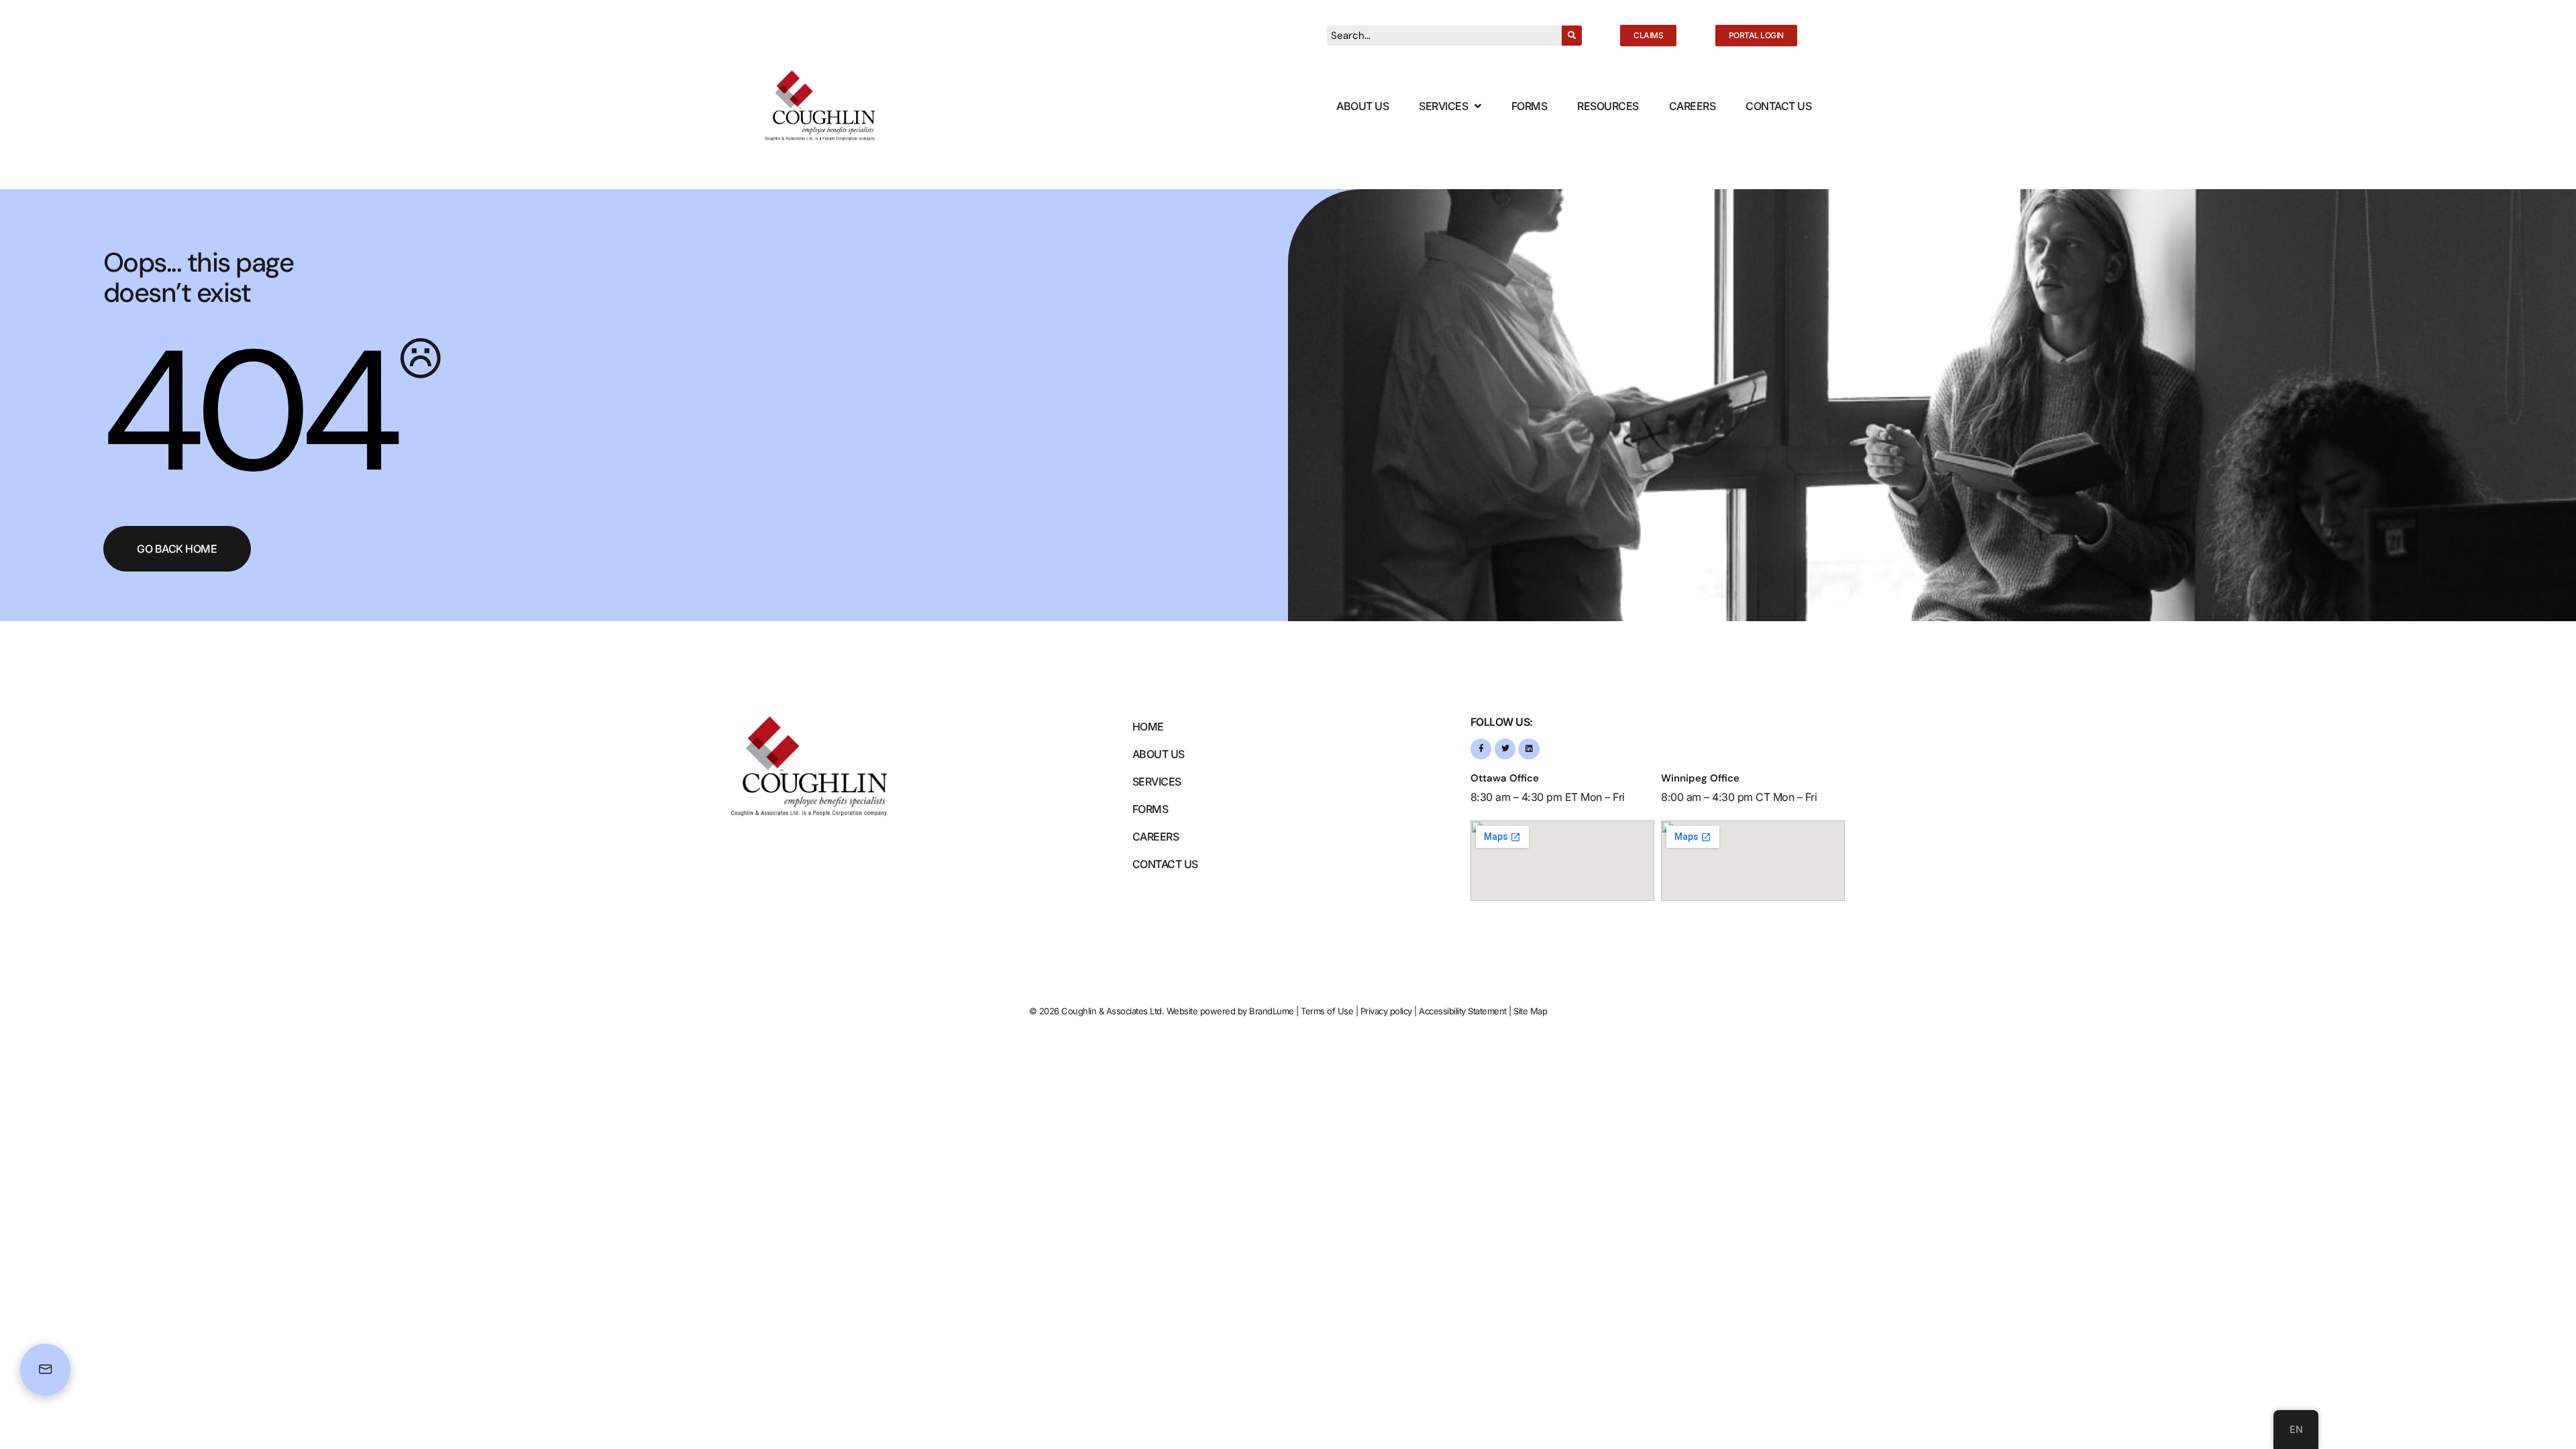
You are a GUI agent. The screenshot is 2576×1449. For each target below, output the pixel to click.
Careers (1693, 106)
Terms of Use (1327, 1011)
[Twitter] (1505, 749)
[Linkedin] (1528, 749)
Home (1148, 727)
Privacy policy (1386, 1011)
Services (1443, 106)
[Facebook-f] (1481, 749)
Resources (1608, 106)
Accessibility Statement (1463, 1011)
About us (1159, 754)
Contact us (1165, 864)
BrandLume (1272, 1011)
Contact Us (1778, 106)
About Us (1362, 106)
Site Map (1530, 1011)
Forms (1529, 106)
